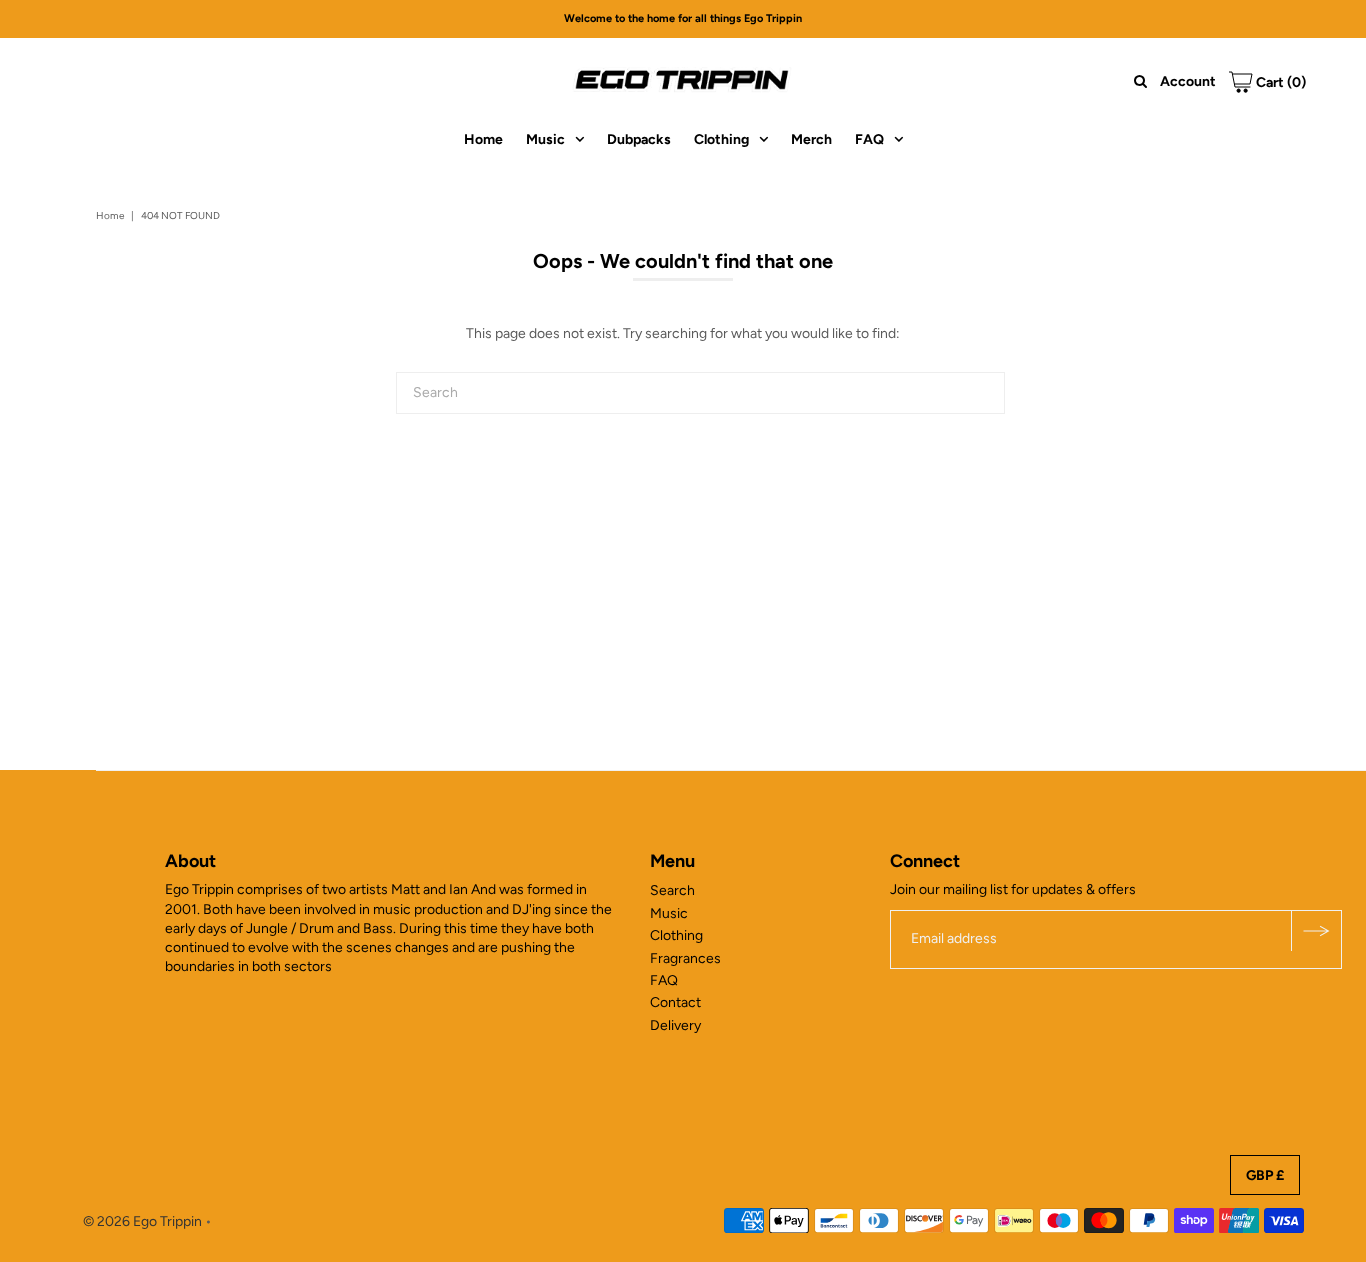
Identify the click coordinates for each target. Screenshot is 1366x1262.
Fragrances (685, 958)
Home (483, 139)
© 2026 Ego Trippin (142, 1221)
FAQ (869, 139)
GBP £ (1265, 1175)
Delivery (675, 1025)
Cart (1279, 82)
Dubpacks (639, 139)
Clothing (721, 139)
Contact (675, 1002)
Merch (811, 139)
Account (1188, 81)
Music (545, 139)
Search (672, 890)
